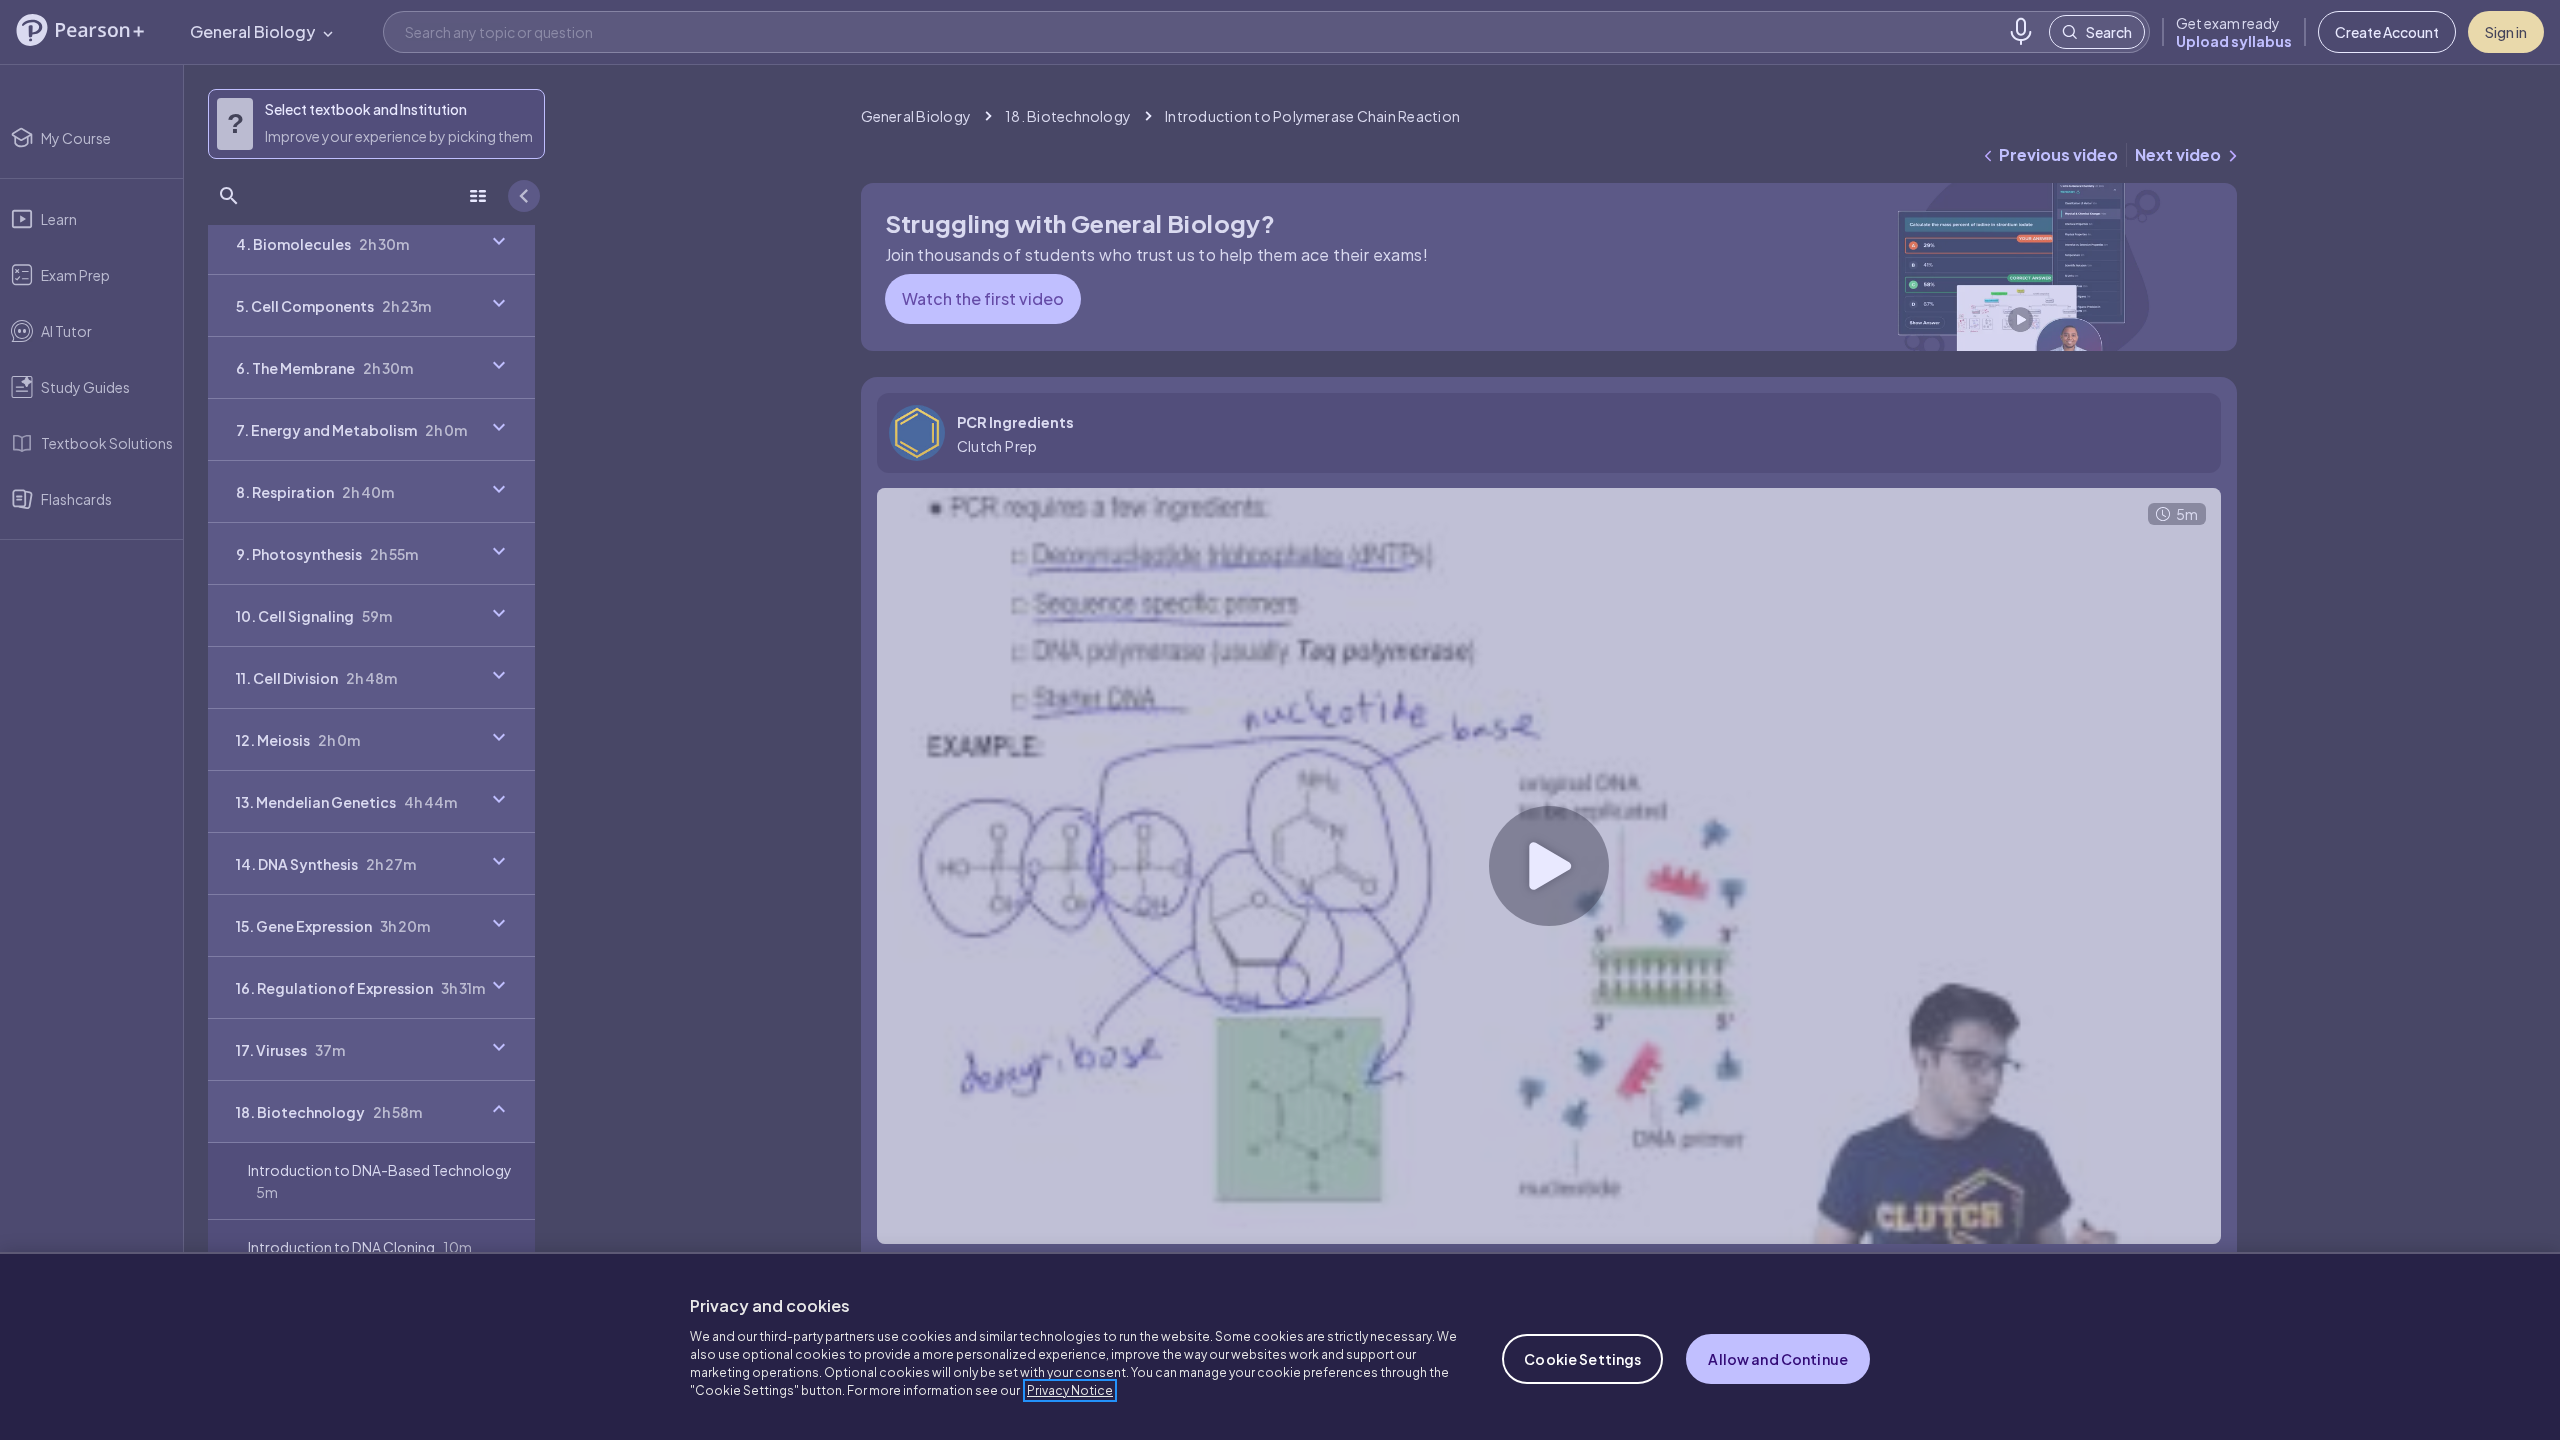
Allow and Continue (1778, 1359)
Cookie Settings (1582, 1359)
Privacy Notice (1070, 1390)
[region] (1280, 1346)
